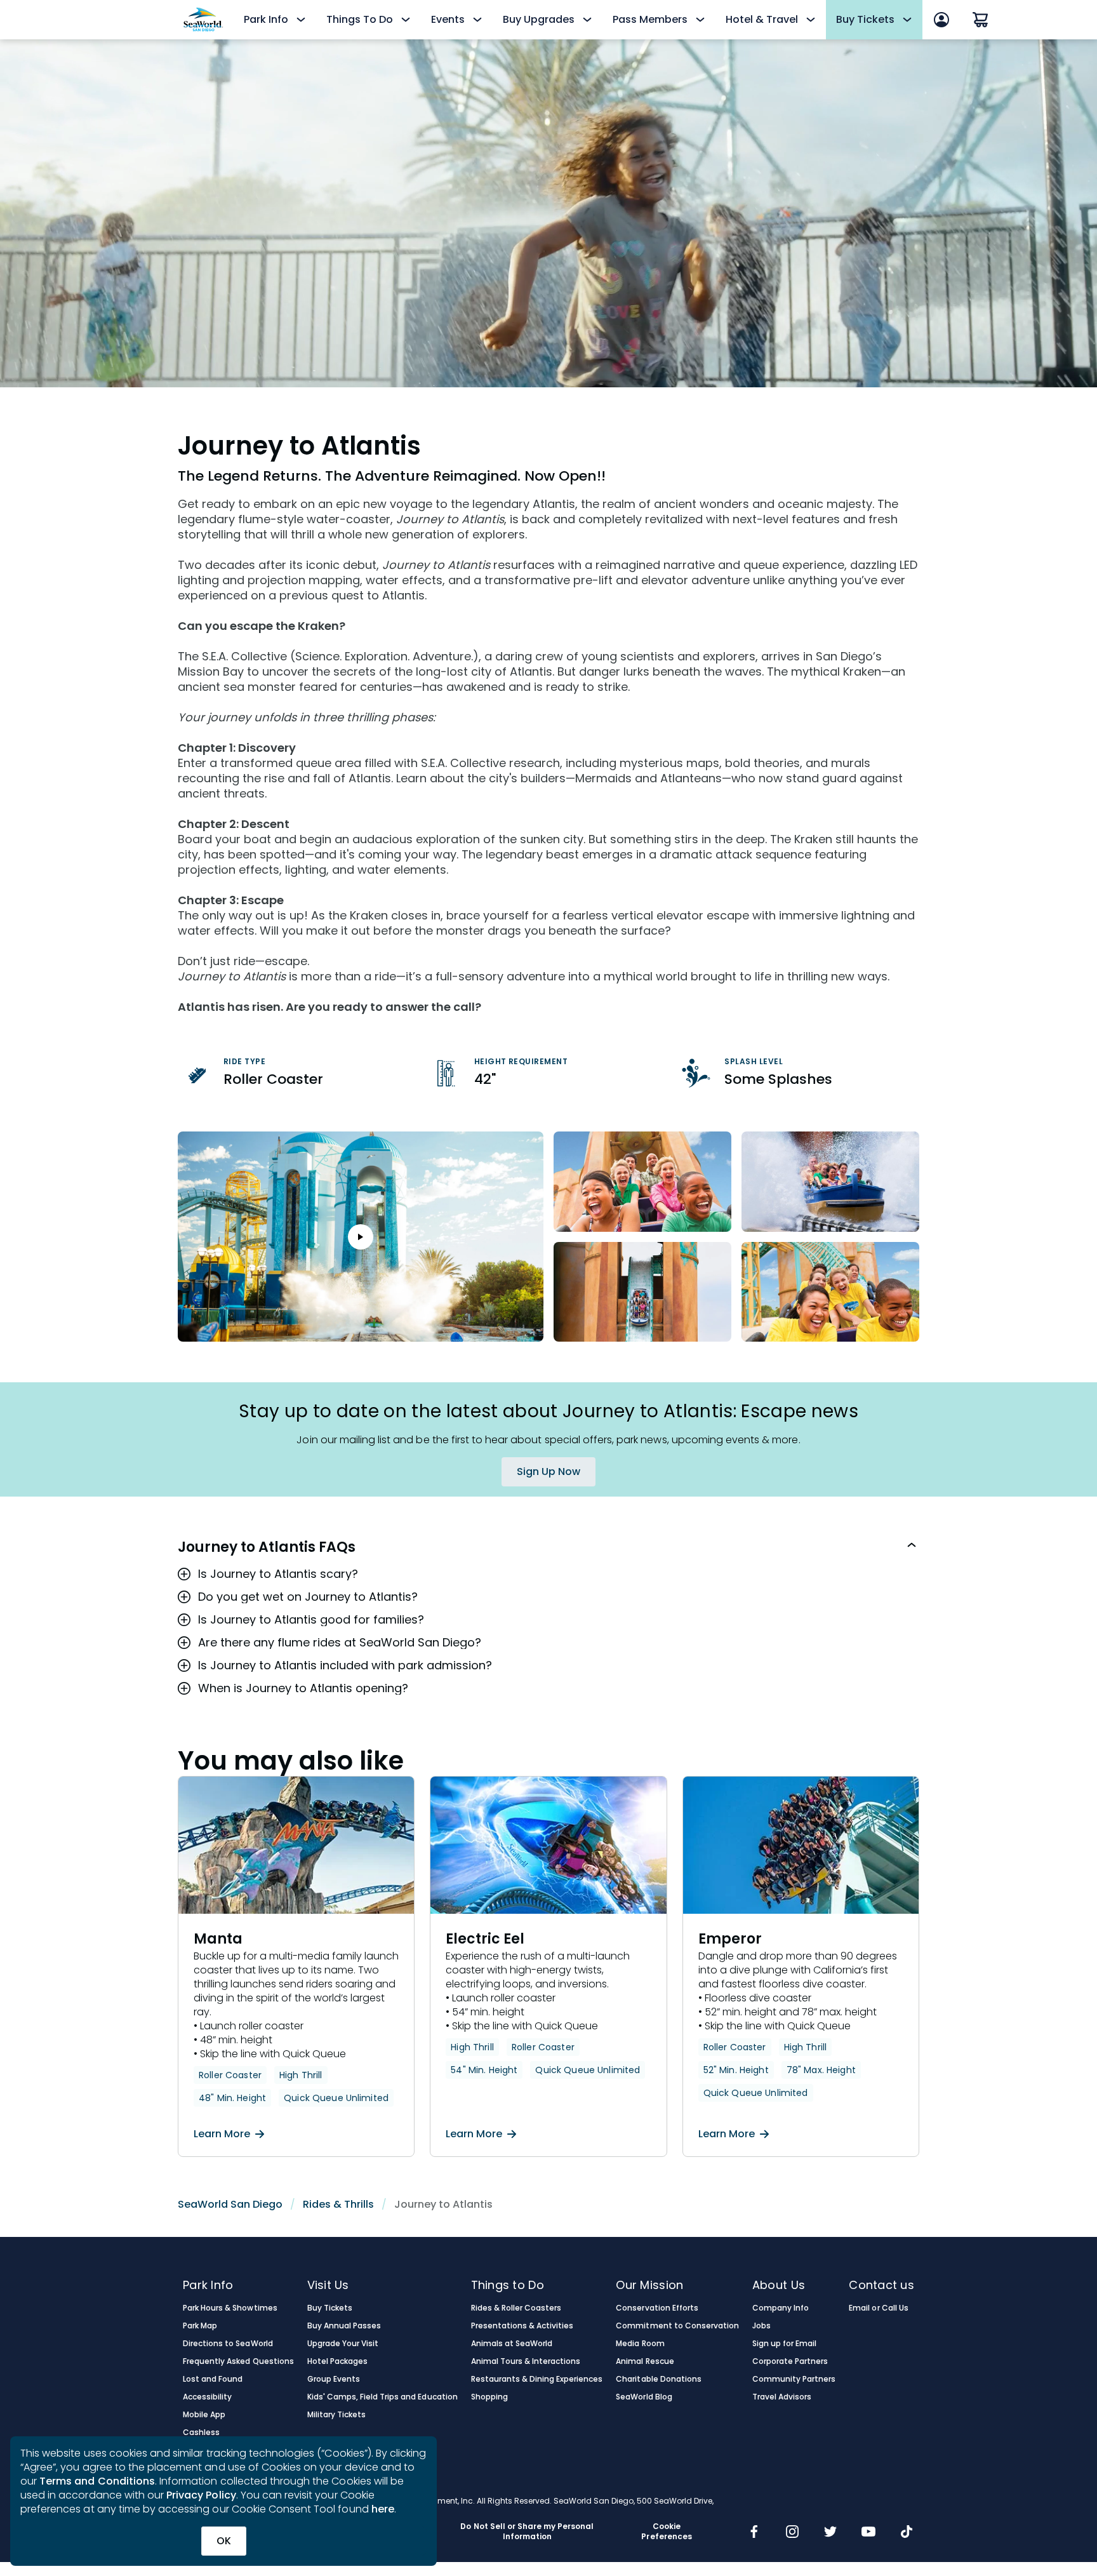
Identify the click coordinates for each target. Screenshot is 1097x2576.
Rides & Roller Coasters (516, 2308)
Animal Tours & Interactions (526, 2361)
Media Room (640, 2344)
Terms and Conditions (97, 2481)
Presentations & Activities (522, 2326)
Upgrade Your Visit (343, 2344)
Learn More (222, 2134)
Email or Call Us (878, 2308)
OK (224, 2541)
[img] (754, 2533)
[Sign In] (941, 20)
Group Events (334, 2379)
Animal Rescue (645, 2361)
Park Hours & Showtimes (230, 2308)
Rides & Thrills (338, 2204)
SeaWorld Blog (644, 2397)
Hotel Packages (337, 2361)
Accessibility (207, 2397)
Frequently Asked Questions (238, 2361)
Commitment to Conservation (677, 2326)
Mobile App (204, 2415)
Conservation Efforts (657, 2308)
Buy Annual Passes (344, 2326)
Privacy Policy (201, 2495)
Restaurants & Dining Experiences (537, 2379)
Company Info (781, 2308)
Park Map (200, 2326)
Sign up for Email (785, 2344)
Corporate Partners (790, 2361)
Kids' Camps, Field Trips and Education (382, 2397)
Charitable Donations (659, 2379)
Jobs (761, 2326)
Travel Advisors (782, 2397)
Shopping (489, 2397)
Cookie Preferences (666, 2532)
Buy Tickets (330, 2308)
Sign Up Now (548, 1472)
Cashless (201, 2433)
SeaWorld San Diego (230, 2204)
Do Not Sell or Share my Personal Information (527, 2532)
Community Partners (794, 2379)
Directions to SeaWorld (228, 2344)
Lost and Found (213, 2379)
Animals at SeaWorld (512, 2344)
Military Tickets (336, 2415)
